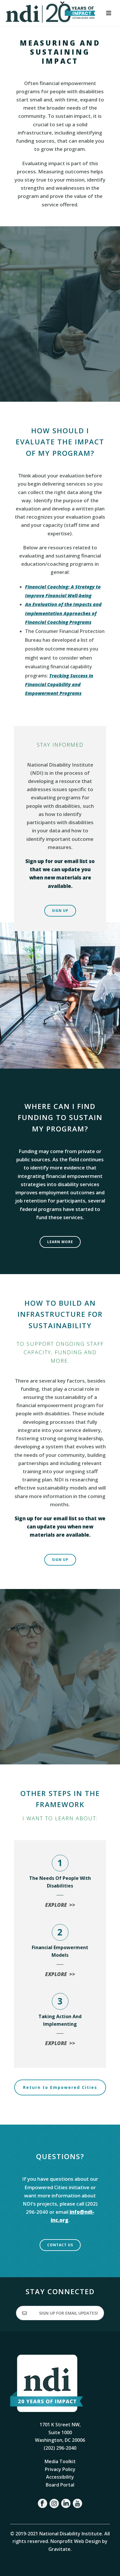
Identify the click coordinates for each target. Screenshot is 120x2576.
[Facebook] (43, 2503)
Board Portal (60, 2485)
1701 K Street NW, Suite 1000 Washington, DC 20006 (60, 2432)
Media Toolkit (60, 2461)
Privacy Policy (60, 2469)
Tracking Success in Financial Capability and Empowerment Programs (59, 685)
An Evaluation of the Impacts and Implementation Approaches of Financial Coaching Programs (63, 613)
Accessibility (60, 2477)
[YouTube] (77, 2503)
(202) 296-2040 (60, 2448)
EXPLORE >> (60, 1905)
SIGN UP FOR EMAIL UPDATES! (68, 2313)
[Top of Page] (107, 2565)
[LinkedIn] (66, 2503)
